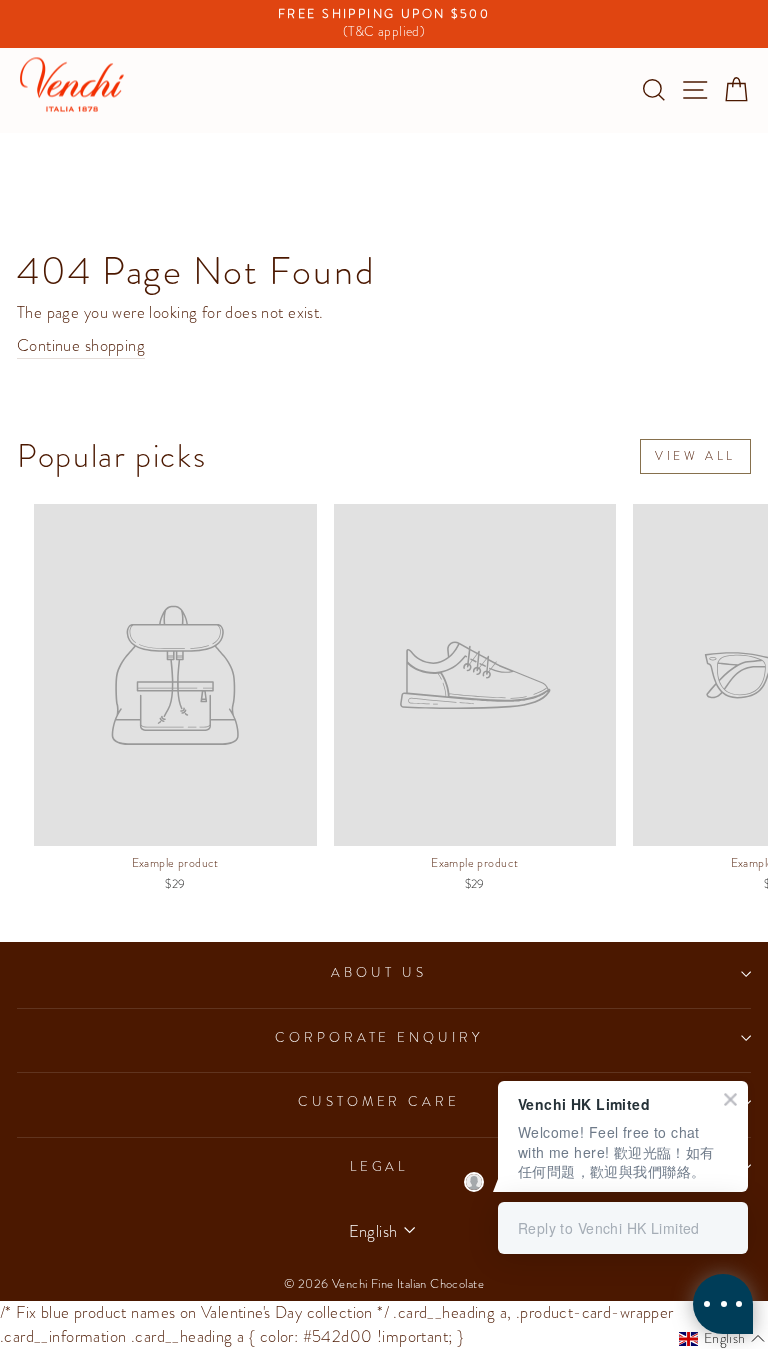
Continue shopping (81, 345)
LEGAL (379, 1166)
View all (695, 456)
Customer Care (379, 1101)
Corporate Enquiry (379, 1037)
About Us (379, 972)
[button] (722, 1339)
